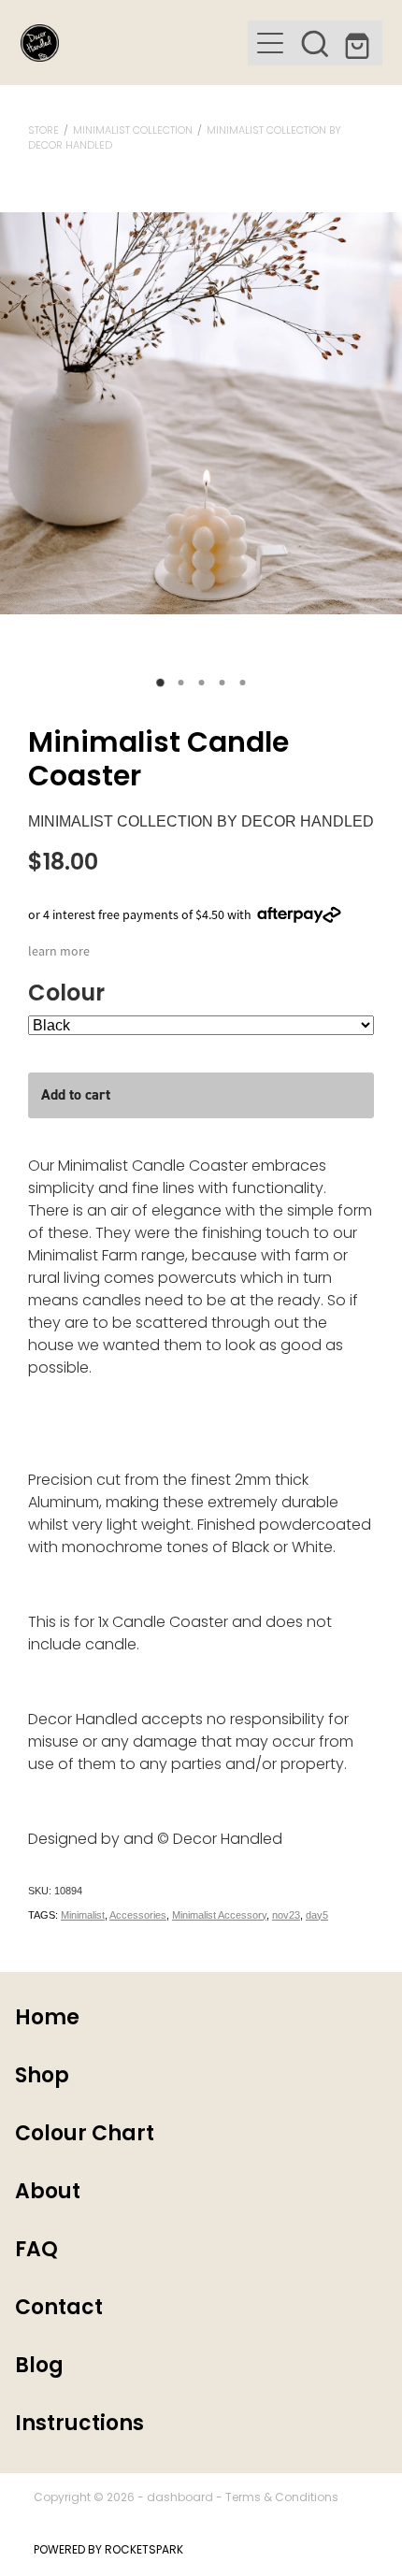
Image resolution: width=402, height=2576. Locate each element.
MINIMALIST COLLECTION (133, 131)
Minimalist (83, 1915)
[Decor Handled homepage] (134, 43)
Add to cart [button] (76, 1094)
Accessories (138, 1915)
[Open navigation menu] (270, 43)
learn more (59, 951)
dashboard (180, 2498)
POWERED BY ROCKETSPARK (108, 2551)
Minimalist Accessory (219, 1915)
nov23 (286, 1915)
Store (43, 131)
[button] (315, 43)
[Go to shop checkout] (360, 43)
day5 (317, 1915)
